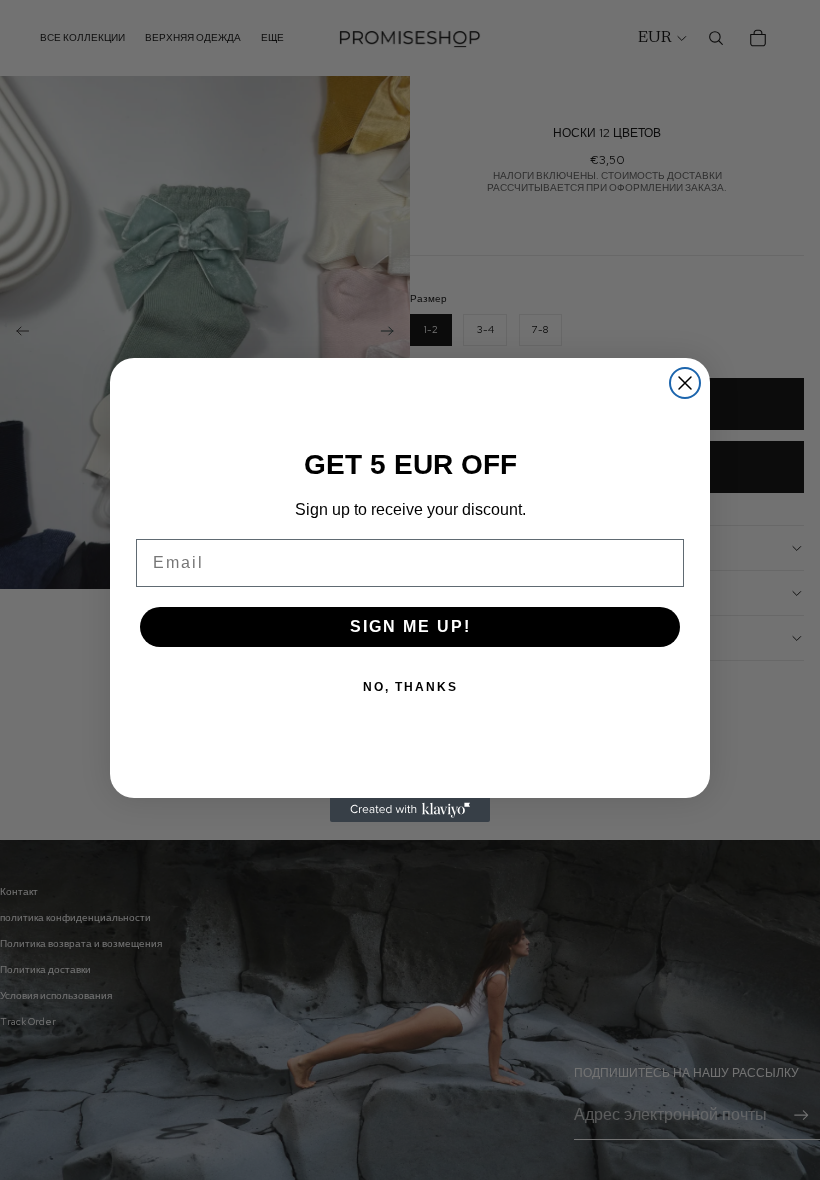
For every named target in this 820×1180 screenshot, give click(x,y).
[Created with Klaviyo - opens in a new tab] (410, 810)
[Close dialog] (685, 383)
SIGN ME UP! (410, 626)
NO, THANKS (410, 687)
